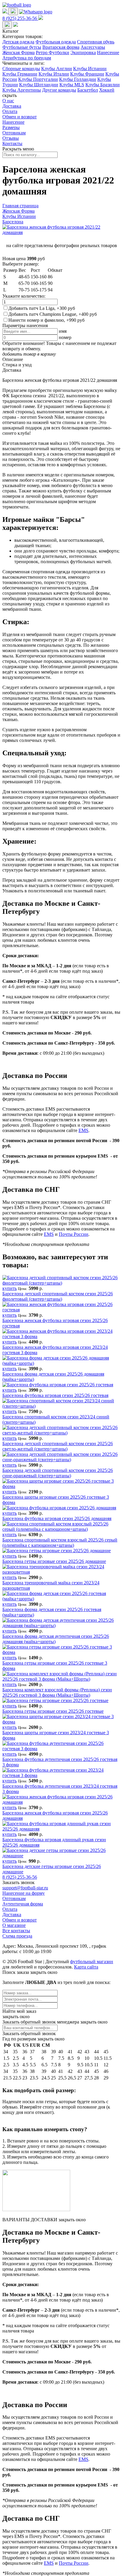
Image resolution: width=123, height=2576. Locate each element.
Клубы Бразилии (103, 85)
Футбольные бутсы (22, 47)
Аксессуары (93, 47)
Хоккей (107, 90)
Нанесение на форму (24, 1893)
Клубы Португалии (38, 79)
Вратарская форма (61, 47)
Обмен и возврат (20, 117)
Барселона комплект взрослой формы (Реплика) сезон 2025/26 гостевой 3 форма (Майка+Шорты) (57, 1692)
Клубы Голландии (78, 79)
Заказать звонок (19, 1882)
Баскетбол (88, 90)
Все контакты (16, 1931)
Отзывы (11, 138)
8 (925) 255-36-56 (20, 1877)
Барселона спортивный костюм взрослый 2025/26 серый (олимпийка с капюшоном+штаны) (60, 1543)
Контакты (12, 143)
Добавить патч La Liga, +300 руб (42, 308)
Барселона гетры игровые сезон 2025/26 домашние (54, 1561)
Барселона (13, 222)
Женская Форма (19, 52)
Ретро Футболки (53, 52)
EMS (83, 1130)
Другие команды (59, 90)
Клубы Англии (57, 69)
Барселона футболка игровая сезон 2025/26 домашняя (57, 1518)
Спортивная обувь (96, 42)
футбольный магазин (92, 1962)
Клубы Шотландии (39, 85)
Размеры (11, 127)
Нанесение (108, 52)
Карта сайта (86, 1967)
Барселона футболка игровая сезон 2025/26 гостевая (55, 1395)
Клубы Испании (90, 69)
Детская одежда (18, 42)
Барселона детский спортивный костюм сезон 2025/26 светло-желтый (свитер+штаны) (58, 1446)
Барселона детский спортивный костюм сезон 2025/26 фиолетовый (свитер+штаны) (58, 1296)
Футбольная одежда (56, 42)
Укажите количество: (24, 296)
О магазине (14, 1925)
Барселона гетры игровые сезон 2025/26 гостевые (53, 1711)
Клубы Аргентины (22, 90)
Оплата (10, 111)
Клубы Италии (54, 74)
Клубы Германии (20, 74)
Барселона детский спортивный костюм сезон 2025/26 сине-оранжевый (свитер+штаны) (58, 1473)
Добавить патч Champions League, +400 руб (53, 314)
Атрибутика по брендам (27, 58)
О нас (8, 101)
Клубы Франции (87, 74)
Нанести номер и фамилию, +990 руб (46, 320)
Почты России (74, 1234)
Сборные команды (21, 69)
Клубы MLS (72, 85)
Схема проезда (17, 1936)
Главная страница (20, 206)
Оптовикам (14, 133)
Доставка (12, 106)
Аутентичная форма (23, 1904)
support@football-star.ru (25, 1888)
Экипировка (83, 52)
